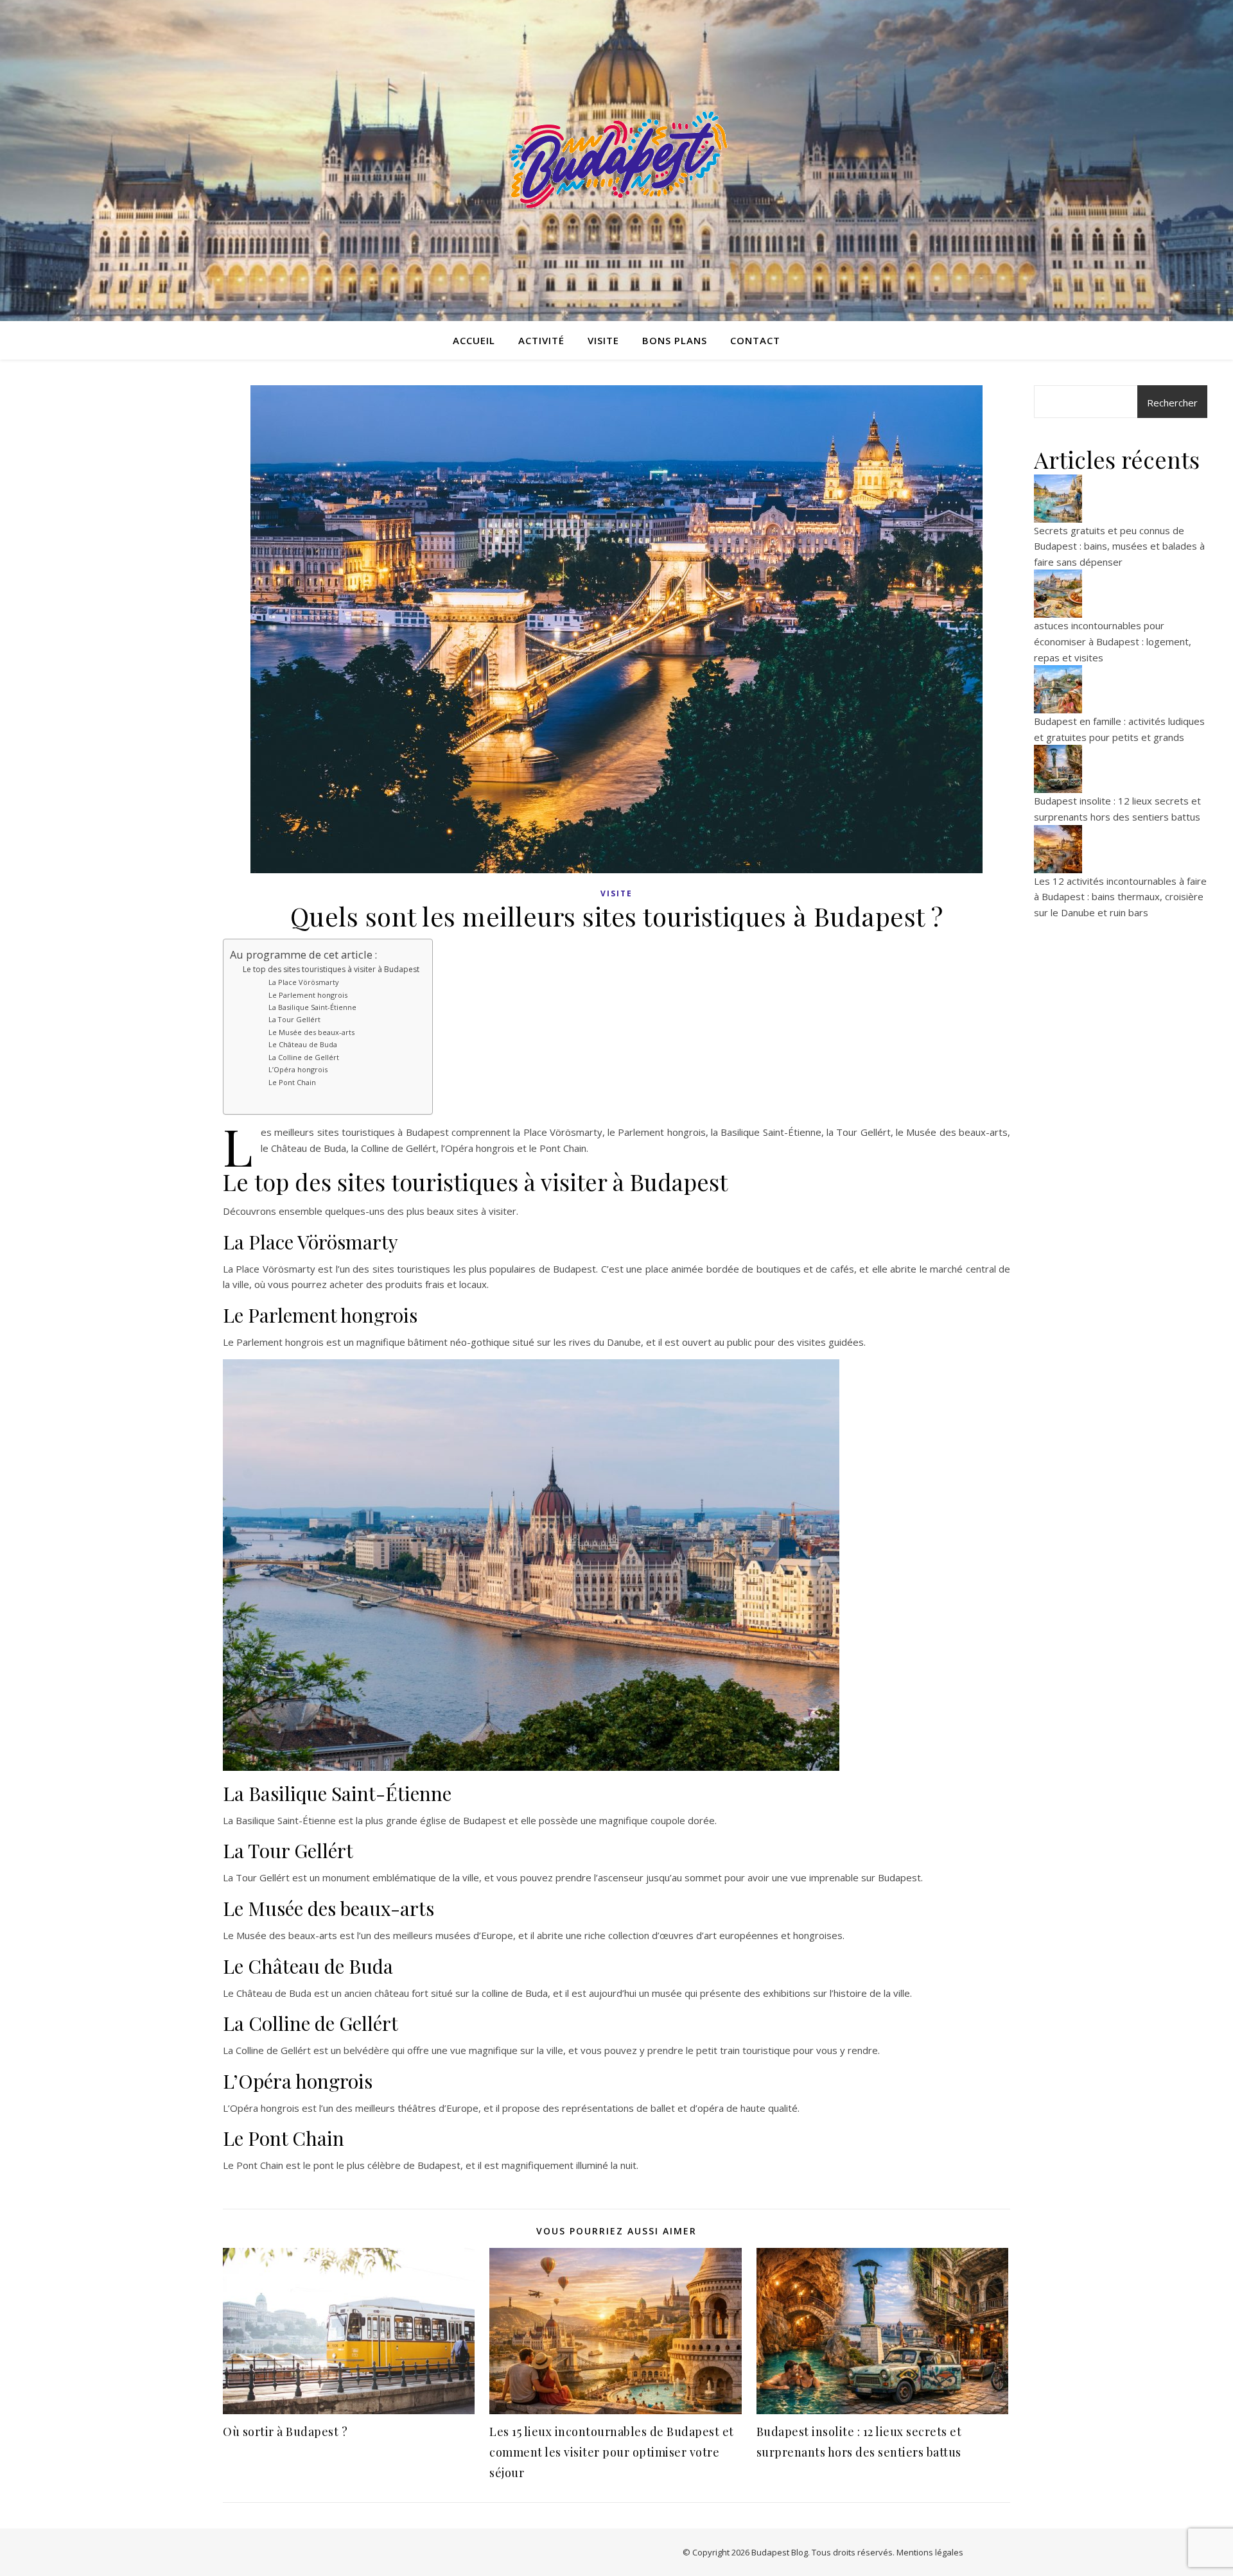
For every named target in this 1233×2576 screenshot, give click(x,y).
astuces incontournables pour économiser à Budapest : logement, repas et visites (1113, 641)
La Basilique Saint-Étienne (312, 1007)
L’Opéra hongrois (298, 1069)
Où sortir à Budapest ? (285, 2432)
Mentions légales (930, 2552)
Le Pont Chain (292, 1082)
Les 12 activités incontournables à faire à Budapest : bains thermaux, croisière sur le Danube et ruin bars (1120, 897)
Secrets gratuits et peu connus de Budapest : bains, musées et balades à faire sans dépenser (1119, 546)
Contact (755, 340)
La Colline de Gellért (304, 1057)
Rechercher (1172, 403)
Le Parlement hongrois (308, 995)
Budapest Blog (780, 2552)
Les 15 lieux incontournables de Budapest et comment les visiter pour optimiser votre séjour (612, 2452)
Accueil (474, 340)
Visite (603, 340)
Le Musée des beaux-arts (311, 1032)
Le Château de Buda (303, 1044)
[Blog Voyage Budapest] (616, 161)
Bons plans (675, 340)
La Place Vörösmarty (303, 982)
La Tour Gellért (294, 1019)
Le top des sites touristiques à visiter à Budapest (331, 969)
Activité (541, 340)
